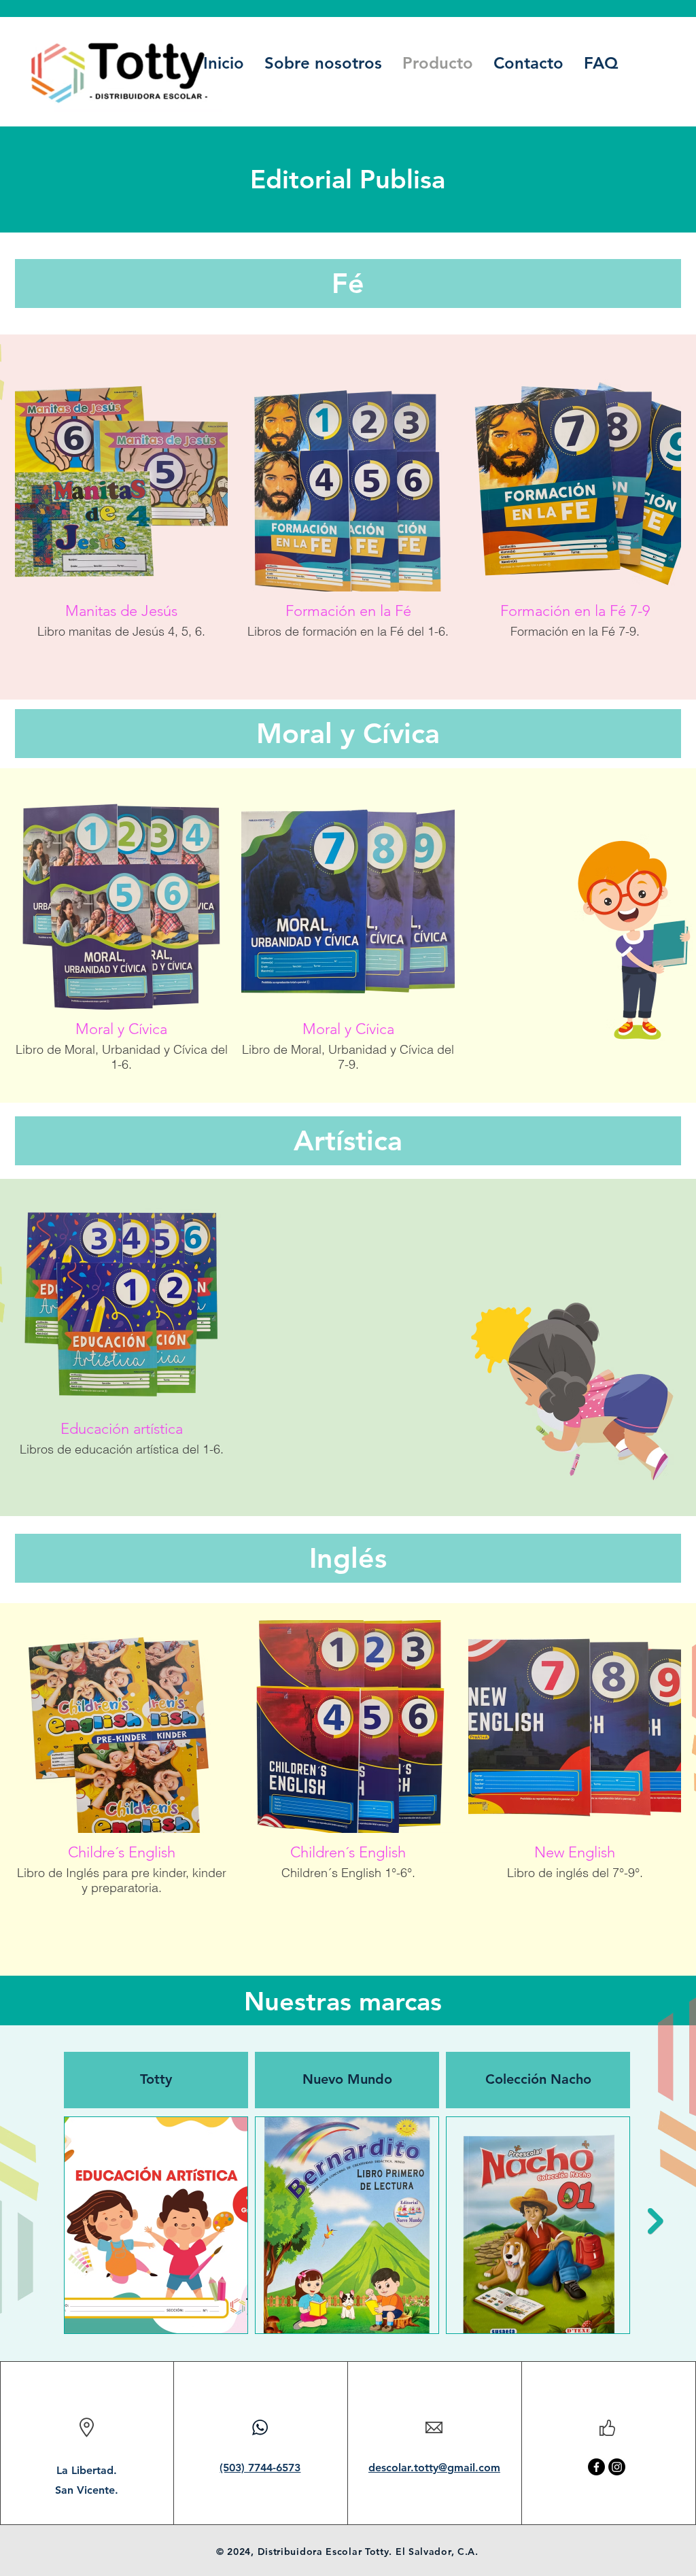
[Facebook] (596, 2467)
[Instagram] (617, 2467)
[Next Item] (656, 2221)
